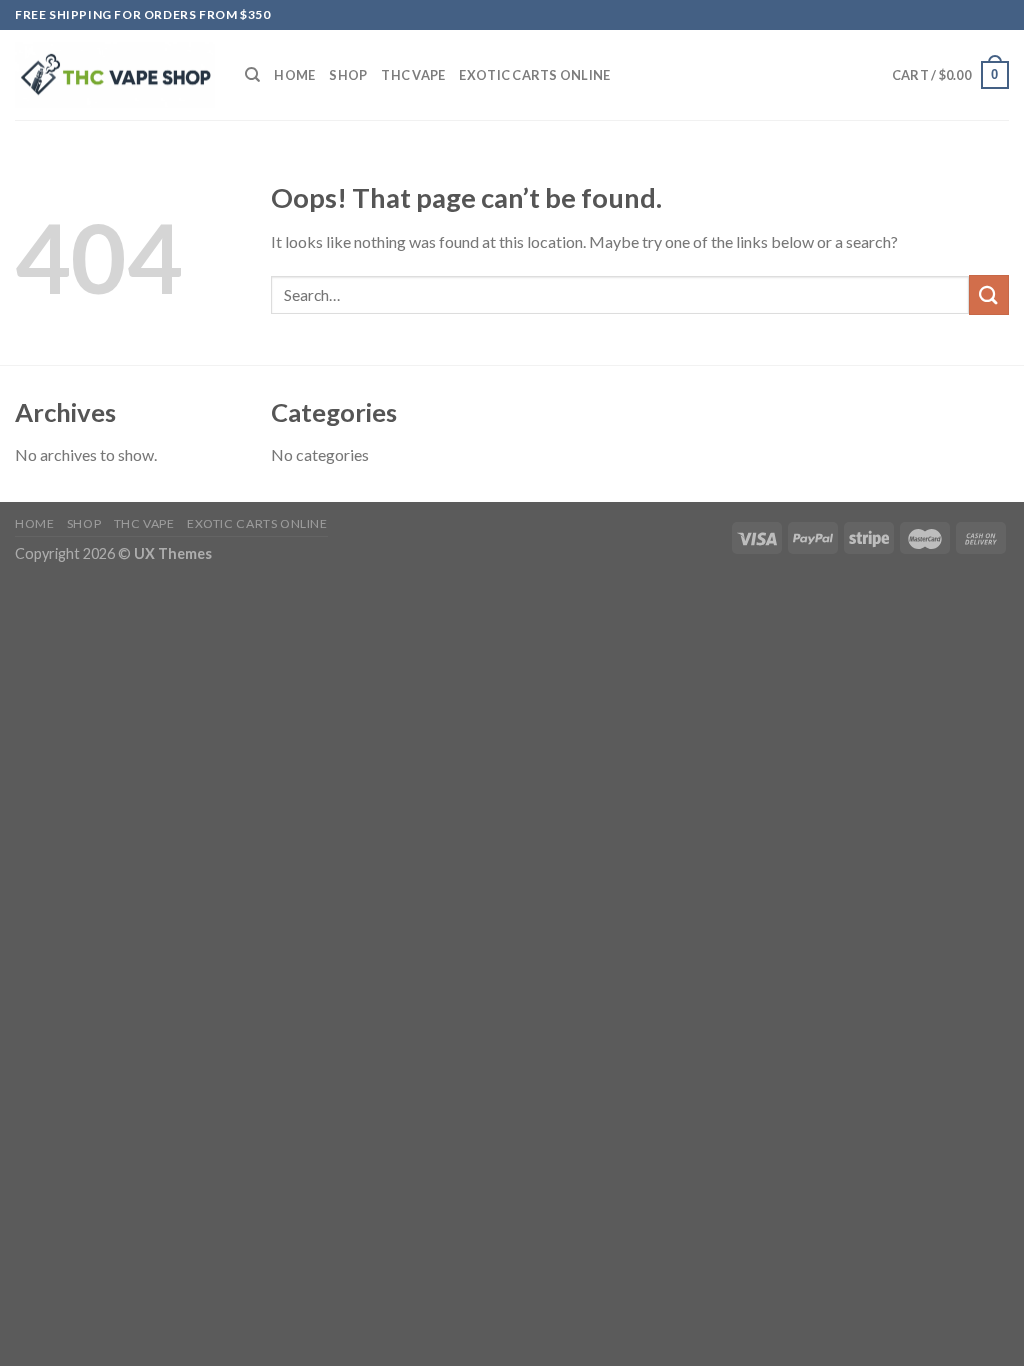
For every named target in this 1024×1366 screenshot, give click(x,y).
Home (294, 75)
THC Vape (413, 75)
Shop (348, 75)
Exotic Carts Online (534, 75)
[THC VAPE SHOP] (115, 75)
